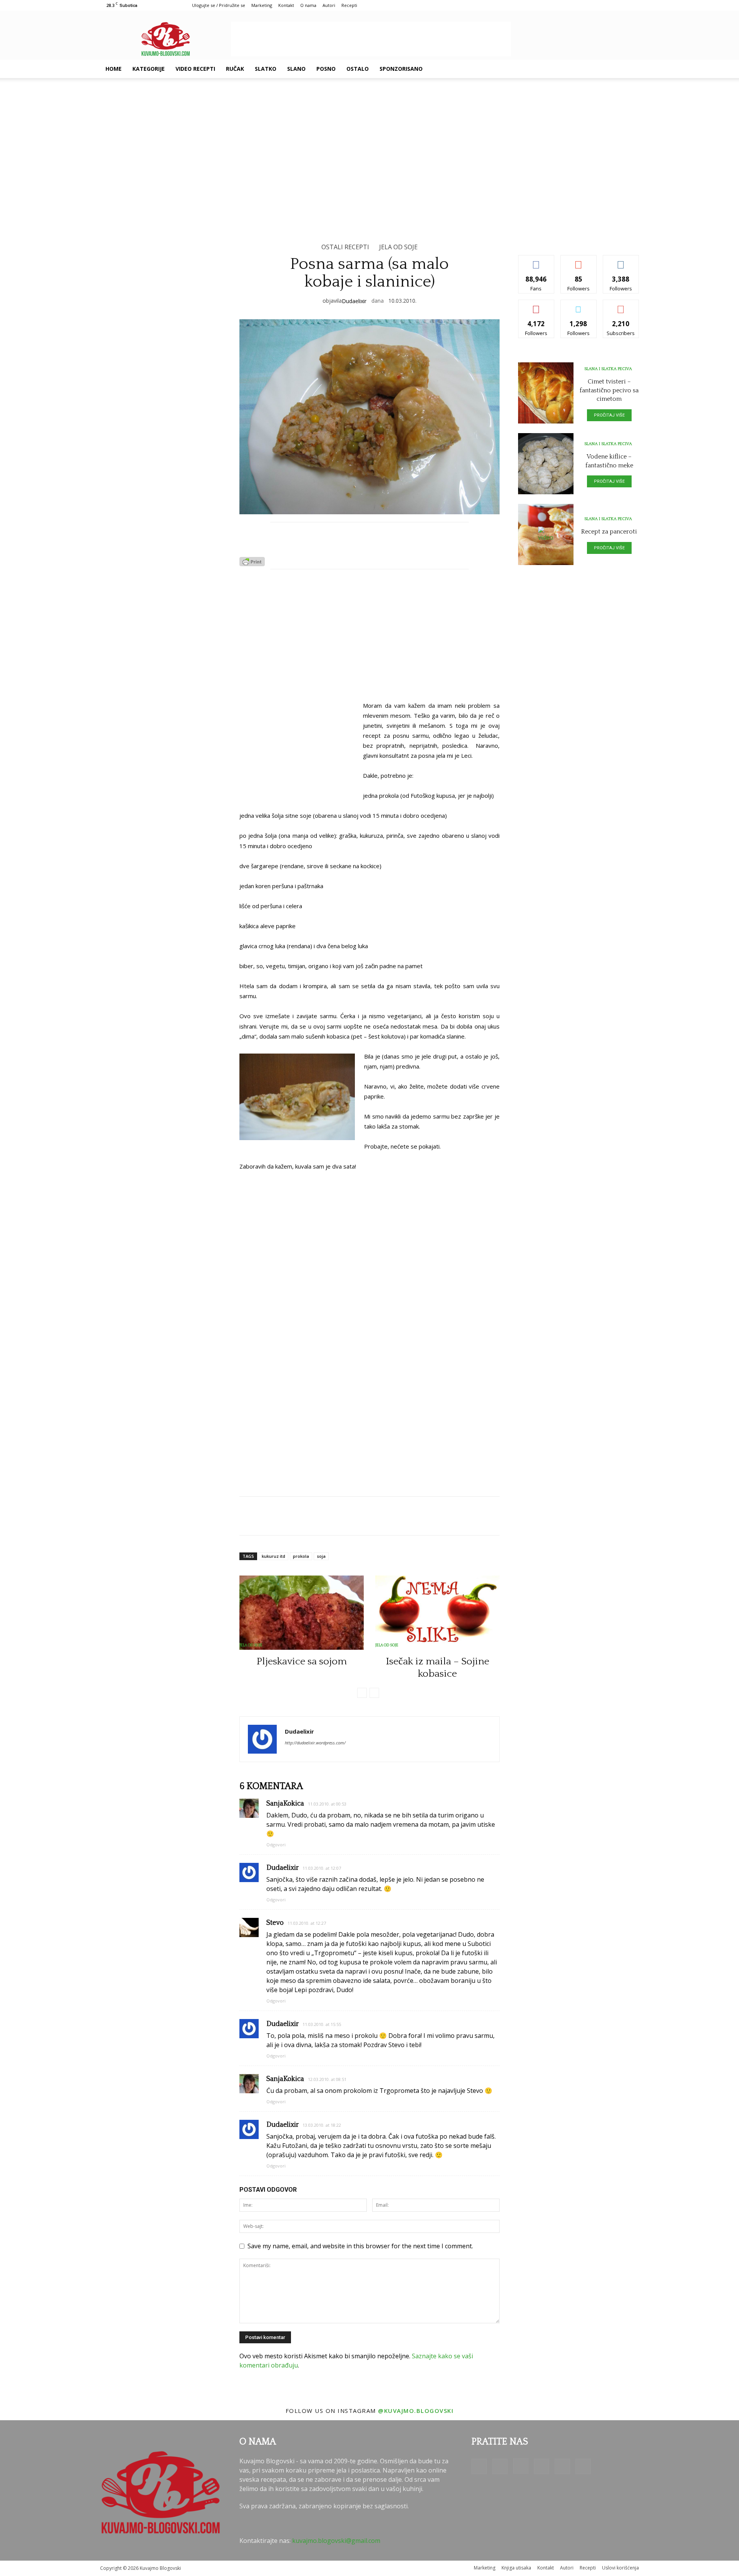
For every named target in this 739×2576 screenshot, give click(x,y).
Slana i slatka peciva (608, 369)
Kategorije (149, 69)
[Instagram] (573, 69)
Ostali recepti (345, 247)
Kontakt (286, 5)
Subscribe (621, 306)
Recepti (349, 5)
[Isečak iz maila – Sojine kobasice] (437, 1613)
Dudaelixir (354, 301)
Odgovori (276, 1845)
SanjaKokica (285, 1804)
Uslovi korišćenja (620, 2568)
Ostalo (358, 69)
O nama (308, 5)
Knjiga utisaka (516, 2568)
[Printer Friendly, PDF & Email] (252, 564)
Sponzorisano (401, 69)
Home (114, 69)
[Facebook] (547, 69)
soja (321, 1556)
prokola (301, 1556)
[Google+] (560, 69)
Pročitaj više (609, 415)
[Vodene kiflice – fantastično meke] (546, 464)
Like (536, 261)
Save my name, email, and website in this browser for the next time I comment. (360, 2246)
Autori (329, 5)
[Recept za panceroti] (546, 534)
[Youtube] (613, 69)
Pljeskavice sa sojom (302, 1661)
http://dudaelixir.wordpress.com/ (315, 1743)
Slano (296, 69)
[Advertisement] (371, 39)
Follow (579, 261)
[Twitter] (600, 69)
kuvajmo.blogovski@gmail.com (336, 2541)
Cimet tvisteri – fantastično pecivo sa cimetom (609, 390)
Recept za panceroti (609, 532)
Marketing (262, 5)
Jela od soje (398, 247)
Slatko (266, 69)
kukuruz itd (273, 1556)
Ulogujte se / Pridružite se (219, 5)
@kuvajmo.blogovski (416, 2411)
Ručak (235, 69)
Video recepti (195, 69)
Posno (326, 69)
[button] (630, 69)
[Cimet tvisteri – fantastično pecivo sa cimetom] (546, 393)
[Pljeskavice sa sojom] (302, 1613)
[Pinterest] (587, 69)
